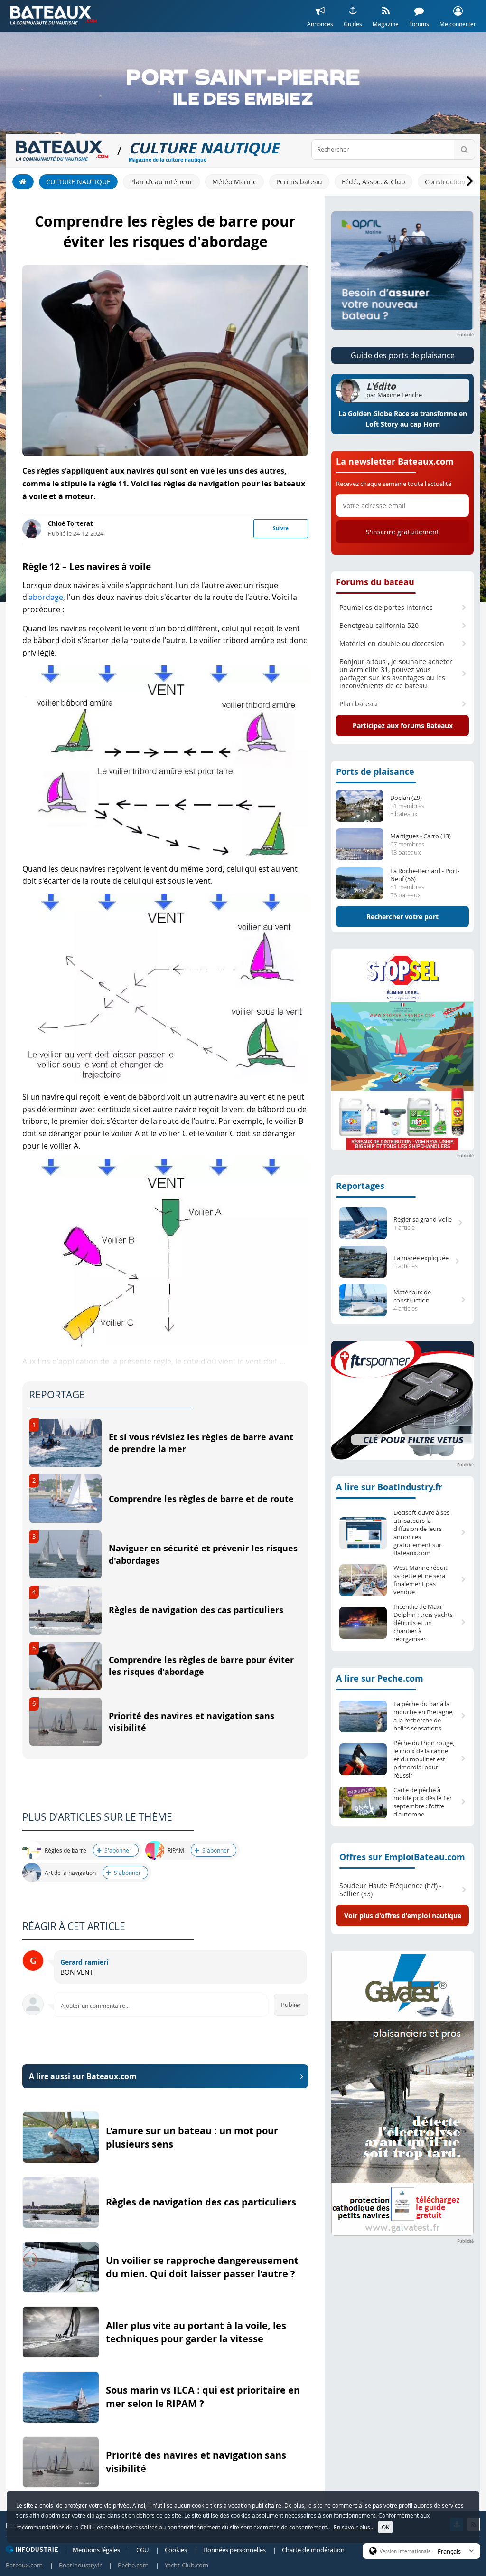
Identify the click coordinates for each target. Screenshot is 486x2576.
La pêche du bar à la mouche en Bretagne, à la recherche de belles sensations (424, 1716)
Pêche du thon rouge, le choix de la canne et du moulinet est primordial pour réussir (424, 1759)
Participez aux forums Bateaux (403, 726)
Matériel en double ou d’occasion (392, 644)
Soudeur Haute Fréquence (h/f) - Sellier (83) (391, 1890)
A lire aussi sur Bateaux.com (83, 2076)
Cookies (176, 2550)
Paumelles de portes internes (386, 608)
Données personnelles (234, 2550)
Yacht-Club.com (187, 2565)
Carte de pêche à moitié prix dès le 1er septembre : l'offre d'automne (423, 1802)
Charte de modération (313, 2550)
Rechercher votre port (402, 917)
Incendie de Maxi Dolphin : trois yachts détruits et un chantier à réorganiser (423, 1623)
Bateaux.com (24, 2565)
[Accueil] (23, 182)
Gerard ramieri (84, 1962)
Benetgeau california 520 (379, 626)
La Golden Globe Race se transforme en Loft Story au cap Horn (403, 419)
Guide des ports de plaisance (403, 355)
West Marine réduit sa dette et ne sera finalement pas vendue (421, 1580)
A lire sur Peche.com (380, 1678)
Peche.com (133, 2565)
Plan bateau (358, 704)
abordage (46, 597)
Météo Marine (234, 182)
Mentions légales (96, 2550)
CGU (142, 2550)
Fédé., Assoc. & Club (374, 182)
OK (385, 2527)
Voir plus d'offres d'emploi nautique (403, 1915)
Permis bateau (299, 182)
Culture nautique (78, 182)
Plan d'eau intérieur (161, 182)
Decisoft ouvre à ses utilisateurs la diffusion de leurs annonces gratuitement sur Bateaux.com (421, 1533)
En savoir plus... (354, 2527)
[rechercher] (464, 149)
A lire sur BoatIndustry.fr (389, 1487)
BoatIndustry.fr (80, 2565)
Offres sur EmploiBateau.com (402, 1857)
